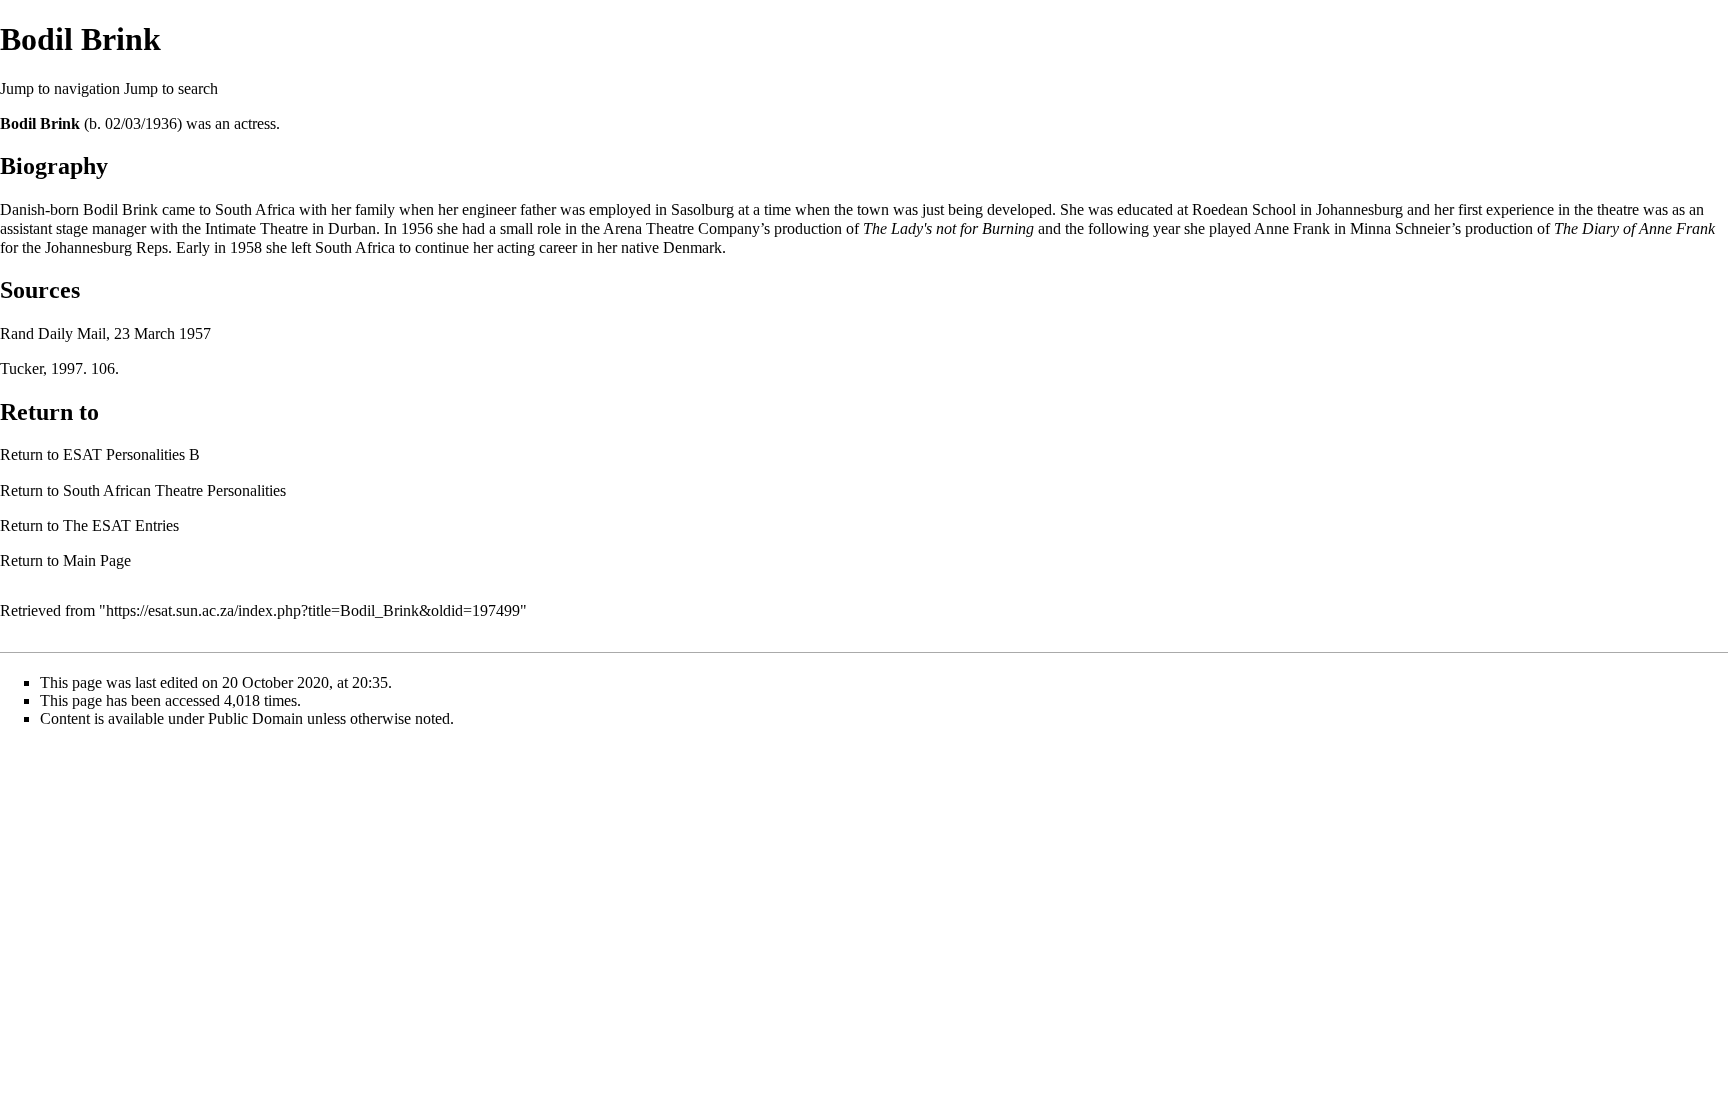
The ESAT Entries (121, 525)
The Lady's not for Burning (948, 228)
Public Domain (255, 718)
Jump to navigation (60, 88)
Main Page (97, 560)
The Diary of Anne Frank (1634, 228)
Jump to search (171, 88)
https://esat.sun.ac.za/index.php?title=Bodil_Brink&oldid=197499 (313, 610)
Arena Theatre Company (681, 228)
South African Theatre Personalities (174, 490)
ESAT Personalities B (131, 454)
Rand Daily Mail (53, 333)
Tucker (21, 368)
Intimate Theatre (256, 228)
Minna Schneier (1400, 228)
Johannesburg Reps (106, 247)
